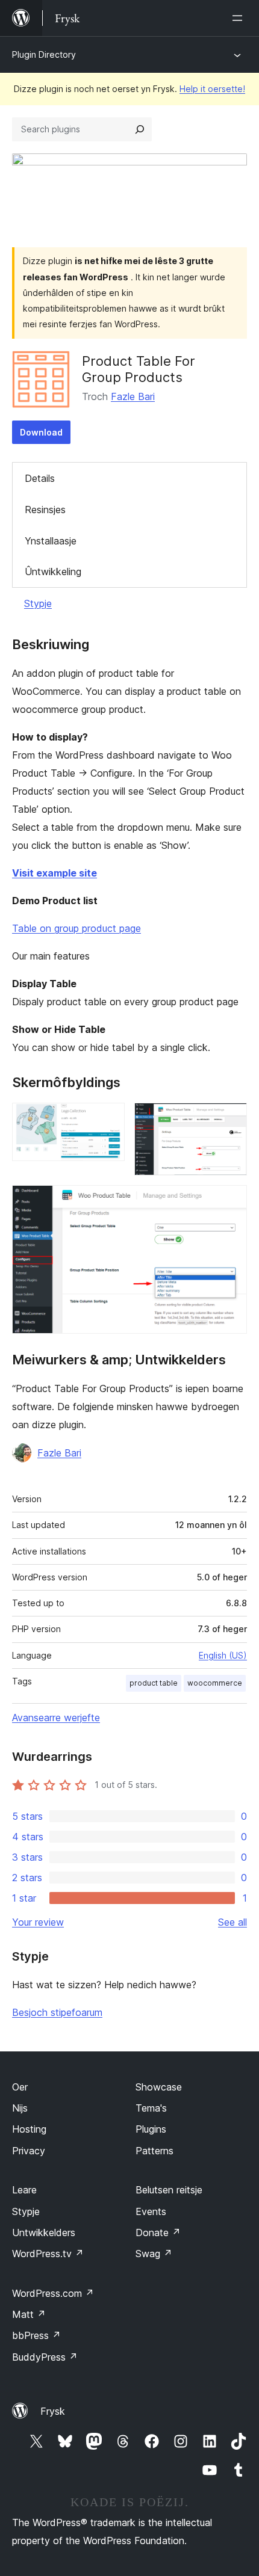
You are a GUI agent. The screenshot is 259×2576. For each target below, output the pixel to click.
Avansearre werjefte (56, 1718)
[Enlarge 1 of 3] (108, 1119)
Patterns (154, 2151)
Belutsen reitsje (169, 2190)
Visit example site (55, 873)
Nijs (20, 2108)
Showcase (159, 2087)
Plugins (151, 2129)
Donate (158, 2232)
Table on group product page (76, 928)
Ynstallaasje (51, 541)
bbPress (36, 2335)
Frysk (53, 2411)
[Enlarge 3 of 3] (231, 1201)
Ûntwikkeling (53, 572)
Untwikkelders (44, 2232)
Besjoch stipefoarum (57, 2012)
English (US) (223, 1655)
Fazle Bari (133, 396)
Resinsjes (45, 510)
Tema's (151, 2108)
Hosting (29, 2129)
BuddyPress (45, 2357)
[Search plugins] (140, 129)
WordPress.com (53, 2293)
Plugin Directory (44, 54)
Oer (20, 2087)
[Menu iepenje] (240, 18)
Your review (38, 1922)
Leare (24, 2190)
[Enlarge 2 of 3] (231, 1119)
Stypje (38, 603)
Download (41, 432)
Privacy (29, 2151)
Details (40, 478)
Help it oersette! (212, 89)
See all (232, 1922)
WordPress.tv (48, 2254)
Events (151, 2211)
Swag (154, 2254)
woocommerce (215, 1683)
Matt (29, 2314)
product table (154, 1683)
